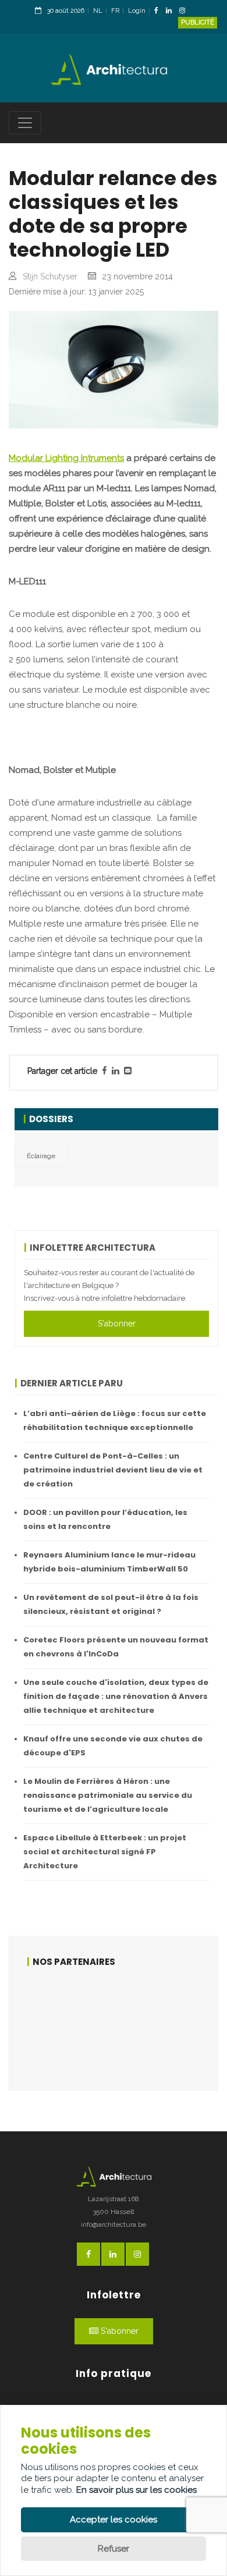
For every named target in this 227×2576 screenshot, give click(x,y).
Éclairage (41, 1156)
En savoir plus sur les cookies (136, 2490)
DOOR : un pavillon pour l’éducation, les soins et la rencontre (105, 1519)
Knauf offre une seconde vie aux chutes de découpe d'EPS (113, 1746)
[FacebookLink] (159, 11)
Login (137, 11)
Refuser (114, 2549)
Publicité (198, 22)
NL (98, 11)
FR (115, 11)
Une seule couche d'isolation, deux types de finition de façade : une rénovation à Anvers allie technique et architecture (116, 1696)
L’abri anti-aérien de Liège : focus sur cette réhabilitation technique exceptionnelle (115, 1420)
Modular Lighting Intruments (66, 458)
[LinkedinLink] (172, 11)
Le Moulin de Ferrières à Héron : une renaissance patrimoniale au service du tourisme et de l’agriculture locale (108, 1795)
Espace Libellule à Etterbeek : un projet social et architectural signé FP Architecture (105, 1852)
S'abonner (117, 1324)
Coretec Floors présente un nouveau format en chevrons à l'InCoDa (116, 1647)
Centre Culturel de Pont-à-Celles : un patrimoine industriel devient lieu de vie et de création (113, 1470)
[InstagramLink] (185, 11)
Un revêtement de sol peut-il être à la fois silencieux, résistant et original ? (111, 1604)
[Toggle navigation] (25, 123)
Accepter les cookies (114, 2520)
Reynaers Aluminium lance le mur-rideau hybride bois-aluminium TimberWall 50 (109, 1562)
